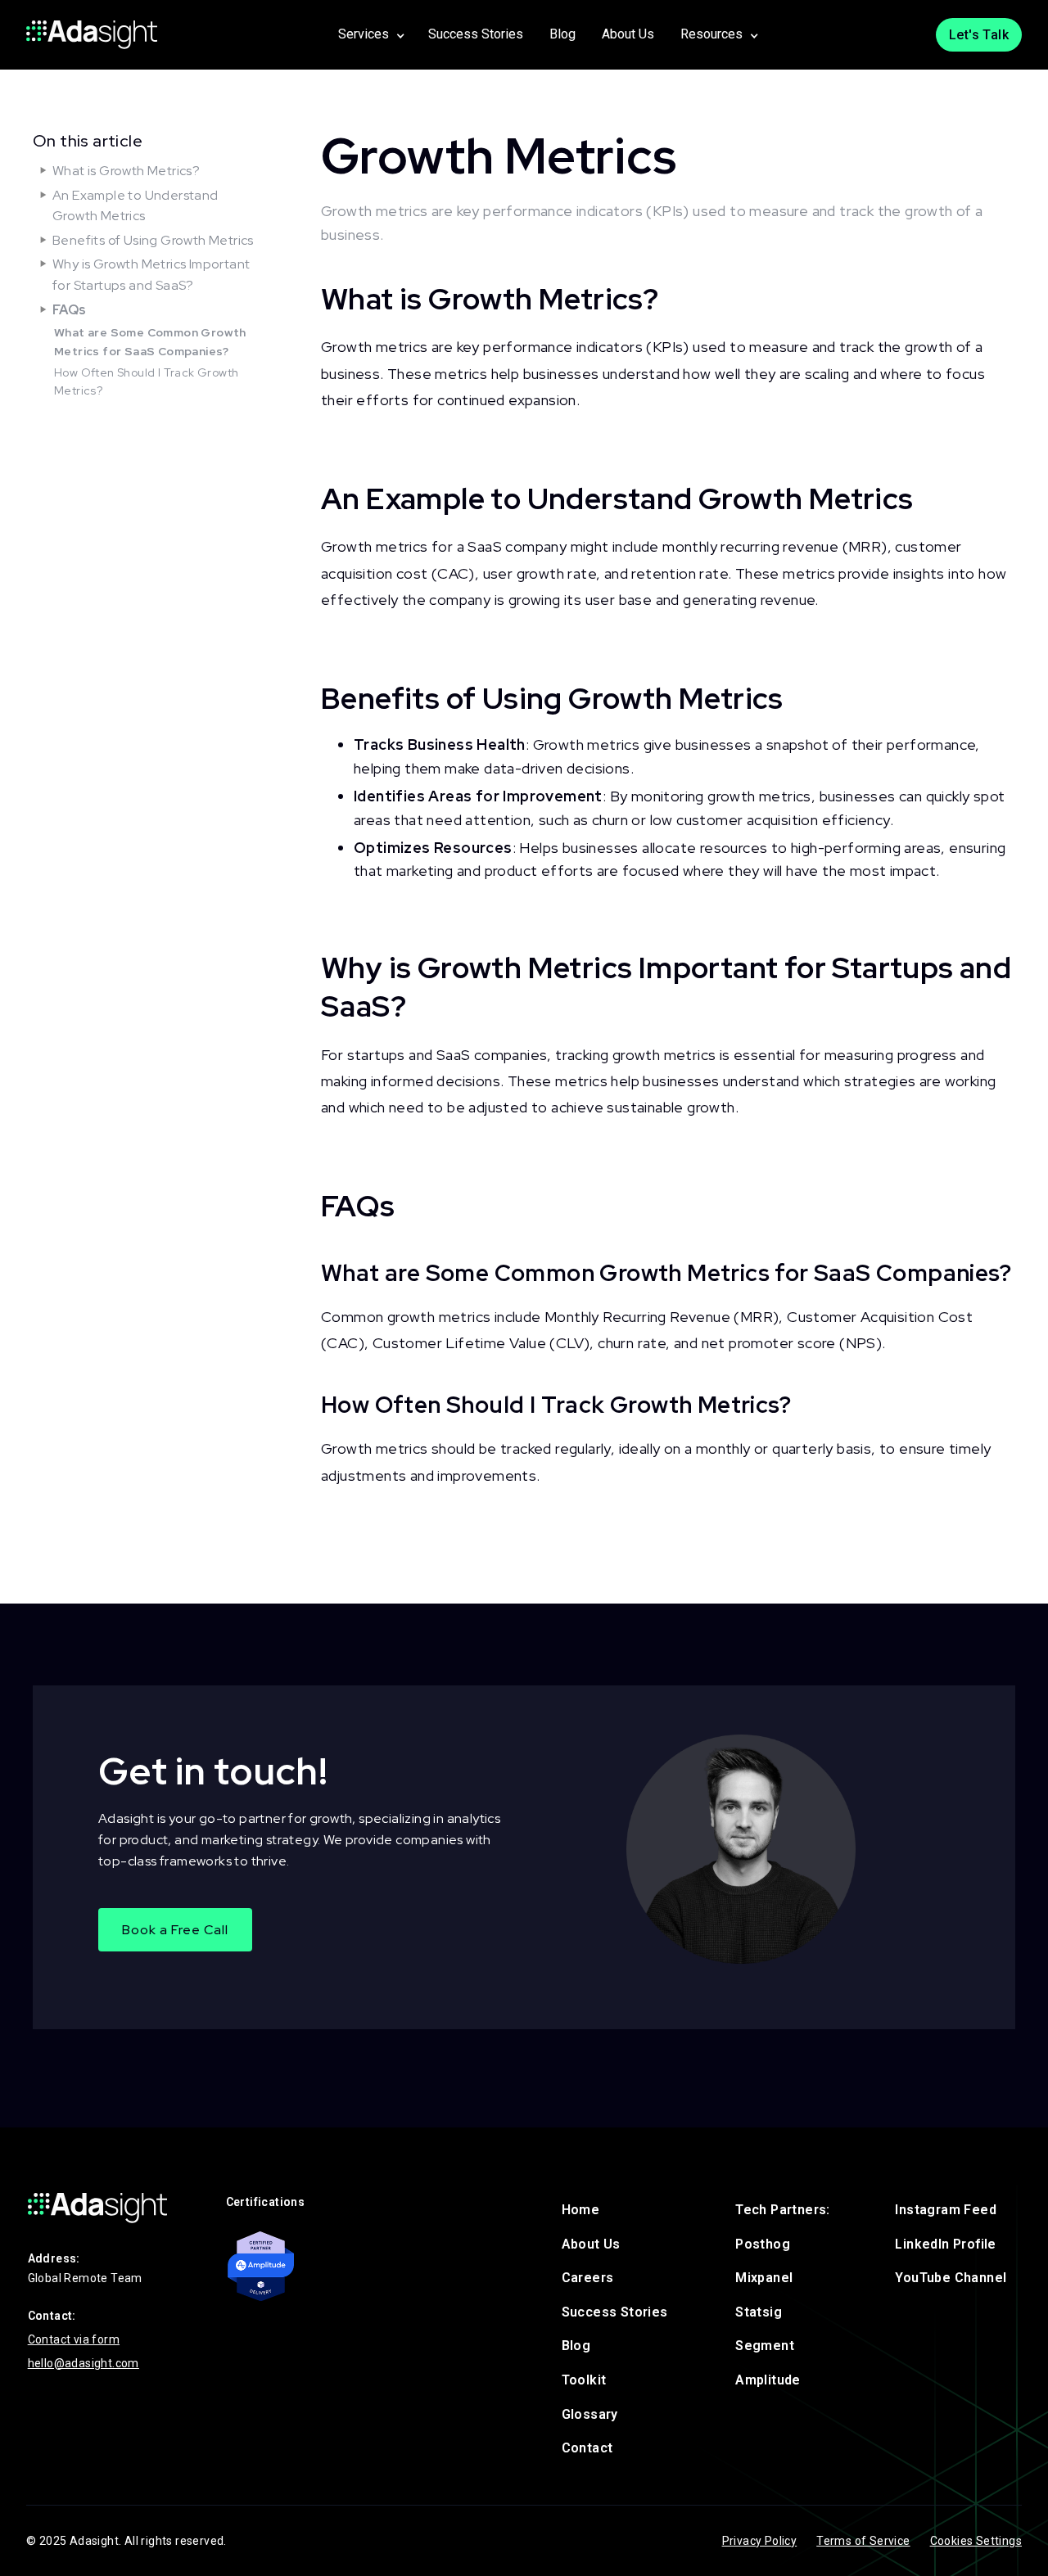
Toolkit (584, 2380)
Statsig (759, 2312)
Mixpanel (764, 2278)
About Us (628, 34)
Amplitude (768, 2380)
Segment (765, 2346)
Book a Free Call (175, 1930)
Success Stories (476, 34)
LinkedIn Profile (945, 2244)
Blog (562, 34)
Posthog (763, 2244)
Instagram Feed (946, 2210)
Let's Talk (979, 35)
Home (581, 2210)
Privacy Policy (760, 2541)
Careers (588, 2278)
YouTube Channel (951, 2278)
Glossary (590, 2414)
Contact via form (74, 2339)
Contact (587, 2448)
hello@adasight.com (84, 2363)
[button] (370, 35)
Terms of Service (863, 2541)
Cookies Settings (976, 2541)
